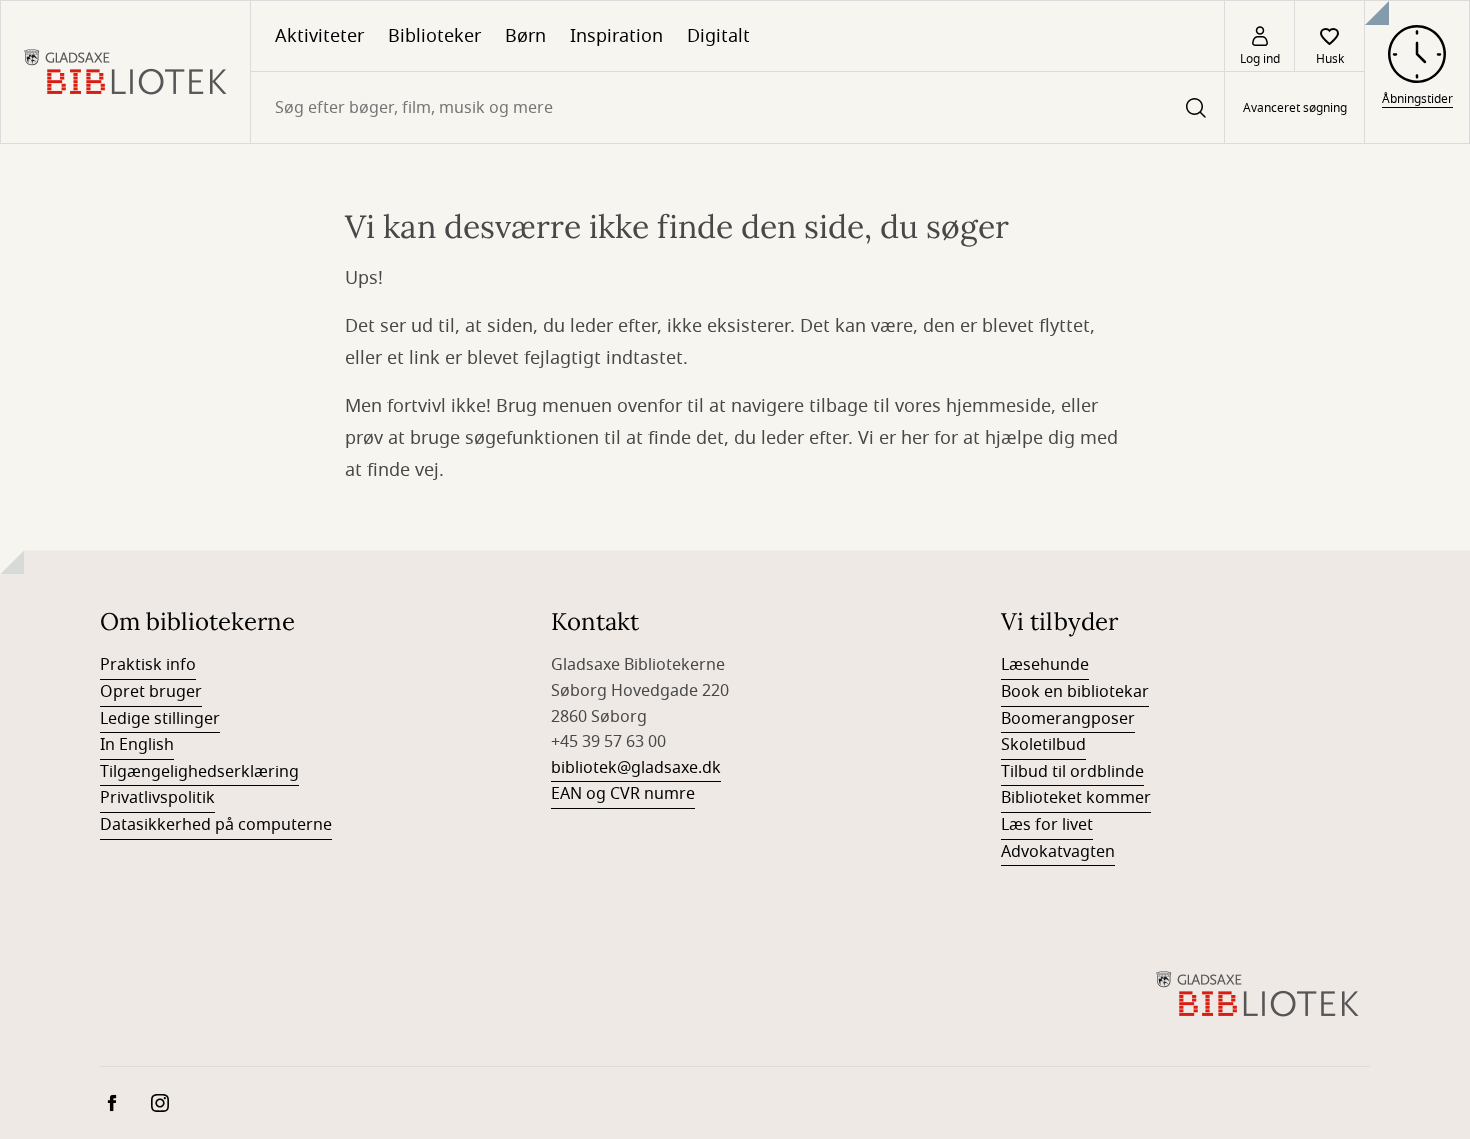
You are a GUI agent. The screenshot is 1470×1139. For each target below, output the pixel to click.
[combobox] (737, 107)
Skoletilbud (1043, 745)
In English (137, 745)
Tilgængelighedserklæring (199, 772)
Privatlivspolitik (157, 798)
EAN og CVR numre (623, 794)
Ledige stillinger (160, 719)
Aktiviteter (319, 36)
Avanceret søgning (1295, 108)
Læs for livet (1047, 825)
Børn (525, 36)
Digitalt (718, 36)
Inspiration (616, 36)
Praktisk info (148, 665)
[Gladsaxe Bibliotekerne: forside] (125, 72)
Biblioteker (434, 36)
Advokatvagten (1058, 852)
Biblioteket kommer (1076, 798)
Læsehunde (1045, 665)
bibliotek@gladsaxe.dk (636, 768)
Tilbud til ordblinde (1072, 772)
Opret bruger (151, 692)
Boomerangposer (1068, 719)
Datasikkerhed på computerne (216, 825)
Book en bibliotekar (1075, 692)
